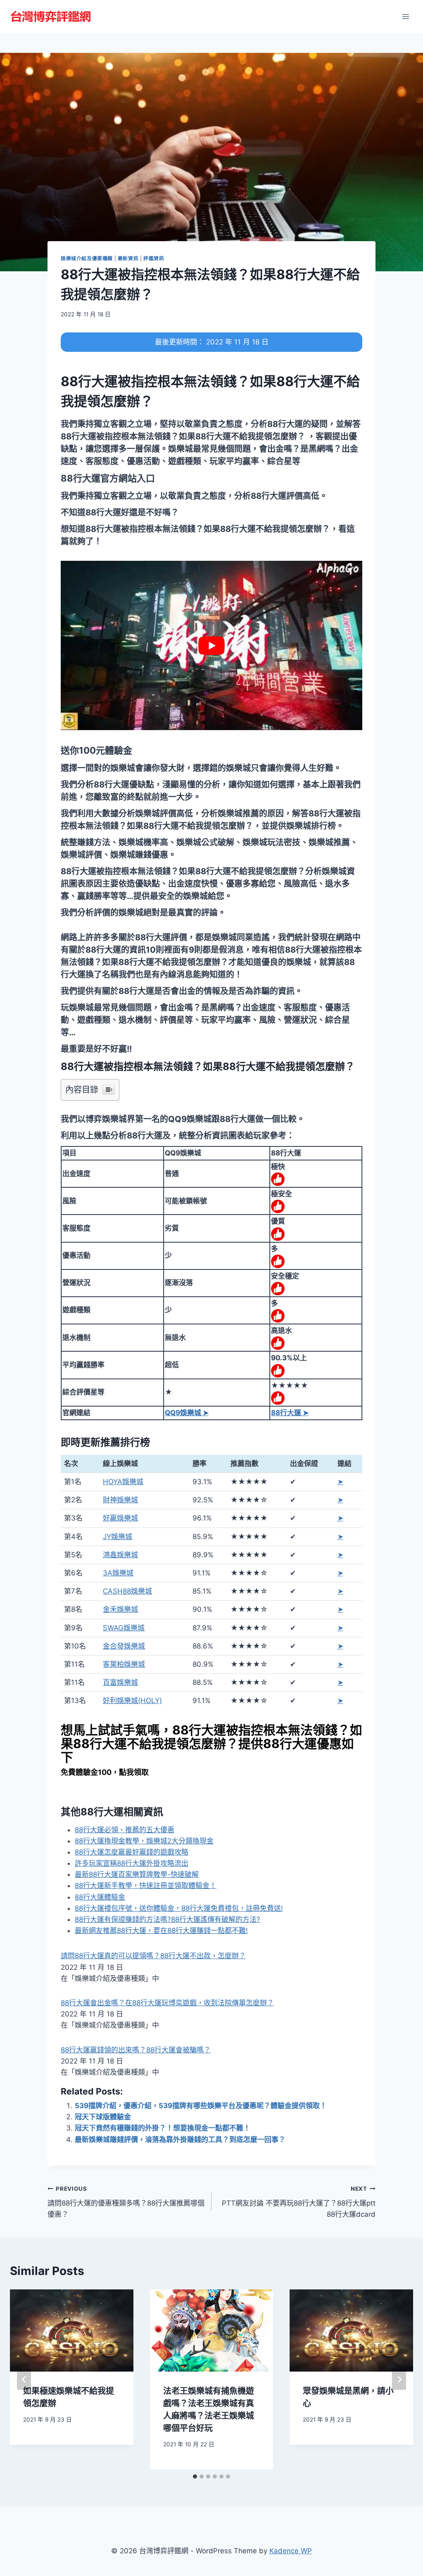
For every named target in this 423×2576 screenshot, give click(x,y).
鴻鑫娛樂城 (120, 1555)
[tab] (195, 2476)
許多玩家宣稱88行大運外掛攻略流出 (132, 1863)
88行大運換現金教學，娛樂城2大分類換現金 (144, 1841)
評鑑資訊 (154, 258)
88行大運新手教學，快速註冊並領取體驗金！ (146, 1886)
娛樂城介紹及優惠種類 (87, 258)
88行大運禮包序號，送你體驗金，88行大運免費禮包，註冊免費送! (179, 1908)
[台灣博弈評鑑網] (51, 17)
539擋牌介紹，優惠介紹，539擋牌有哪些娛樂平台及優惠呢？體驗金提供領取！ (201, 2106)
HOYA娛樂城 (123, 1482)
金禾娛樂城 (120, 1609)
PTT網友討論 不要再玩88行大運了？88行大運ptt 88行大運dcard (299, 2202)
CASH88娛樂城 (127, 1591)
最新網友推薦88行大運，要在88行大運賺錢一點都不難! (161, 1931)
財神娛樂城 (120, 1500)
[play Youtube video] (211, 645)
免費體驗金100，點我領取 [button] (105, 1772)
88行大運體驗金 (100, 1897)
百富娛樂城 (120, 1682)
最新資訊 (128, 258)
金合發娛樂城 (124, 1646)
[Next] (399, 2379)
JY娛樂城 (118, 1537)
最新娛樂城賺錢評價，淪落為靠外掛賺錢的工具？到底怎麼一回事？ (180, 2140)
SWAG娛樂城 (124, 1628)
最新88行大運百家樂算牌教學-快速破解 (137, 1874)
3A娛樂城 (118, 1573)
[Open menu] (405, 16)
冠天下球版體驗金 (103, 2117)
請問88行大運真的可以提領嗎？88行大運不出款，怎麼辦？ (153, 1956)
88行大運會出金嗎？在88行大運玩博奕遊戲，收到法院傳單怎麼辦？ (167, 2003)
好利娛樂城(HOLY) (132, 1701)
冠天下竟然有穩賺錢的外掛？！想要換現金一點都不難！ (163, 2128)
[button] (108, 478)
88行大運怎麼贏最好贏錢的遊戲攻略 (132, 1852)
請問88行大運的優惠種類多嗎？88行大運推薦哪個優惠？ (126, 2202)
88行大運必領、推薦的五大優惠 (125, 1830)
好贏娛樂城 (120, 1518)
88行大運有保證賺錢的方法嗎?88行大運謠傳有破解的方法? (168, 1919)
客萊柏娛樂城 (124, 1664)
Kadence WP (291, 2551)
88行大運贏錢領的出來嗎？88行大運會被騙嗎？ (136, 2050)
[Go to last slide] (24, 2379)
